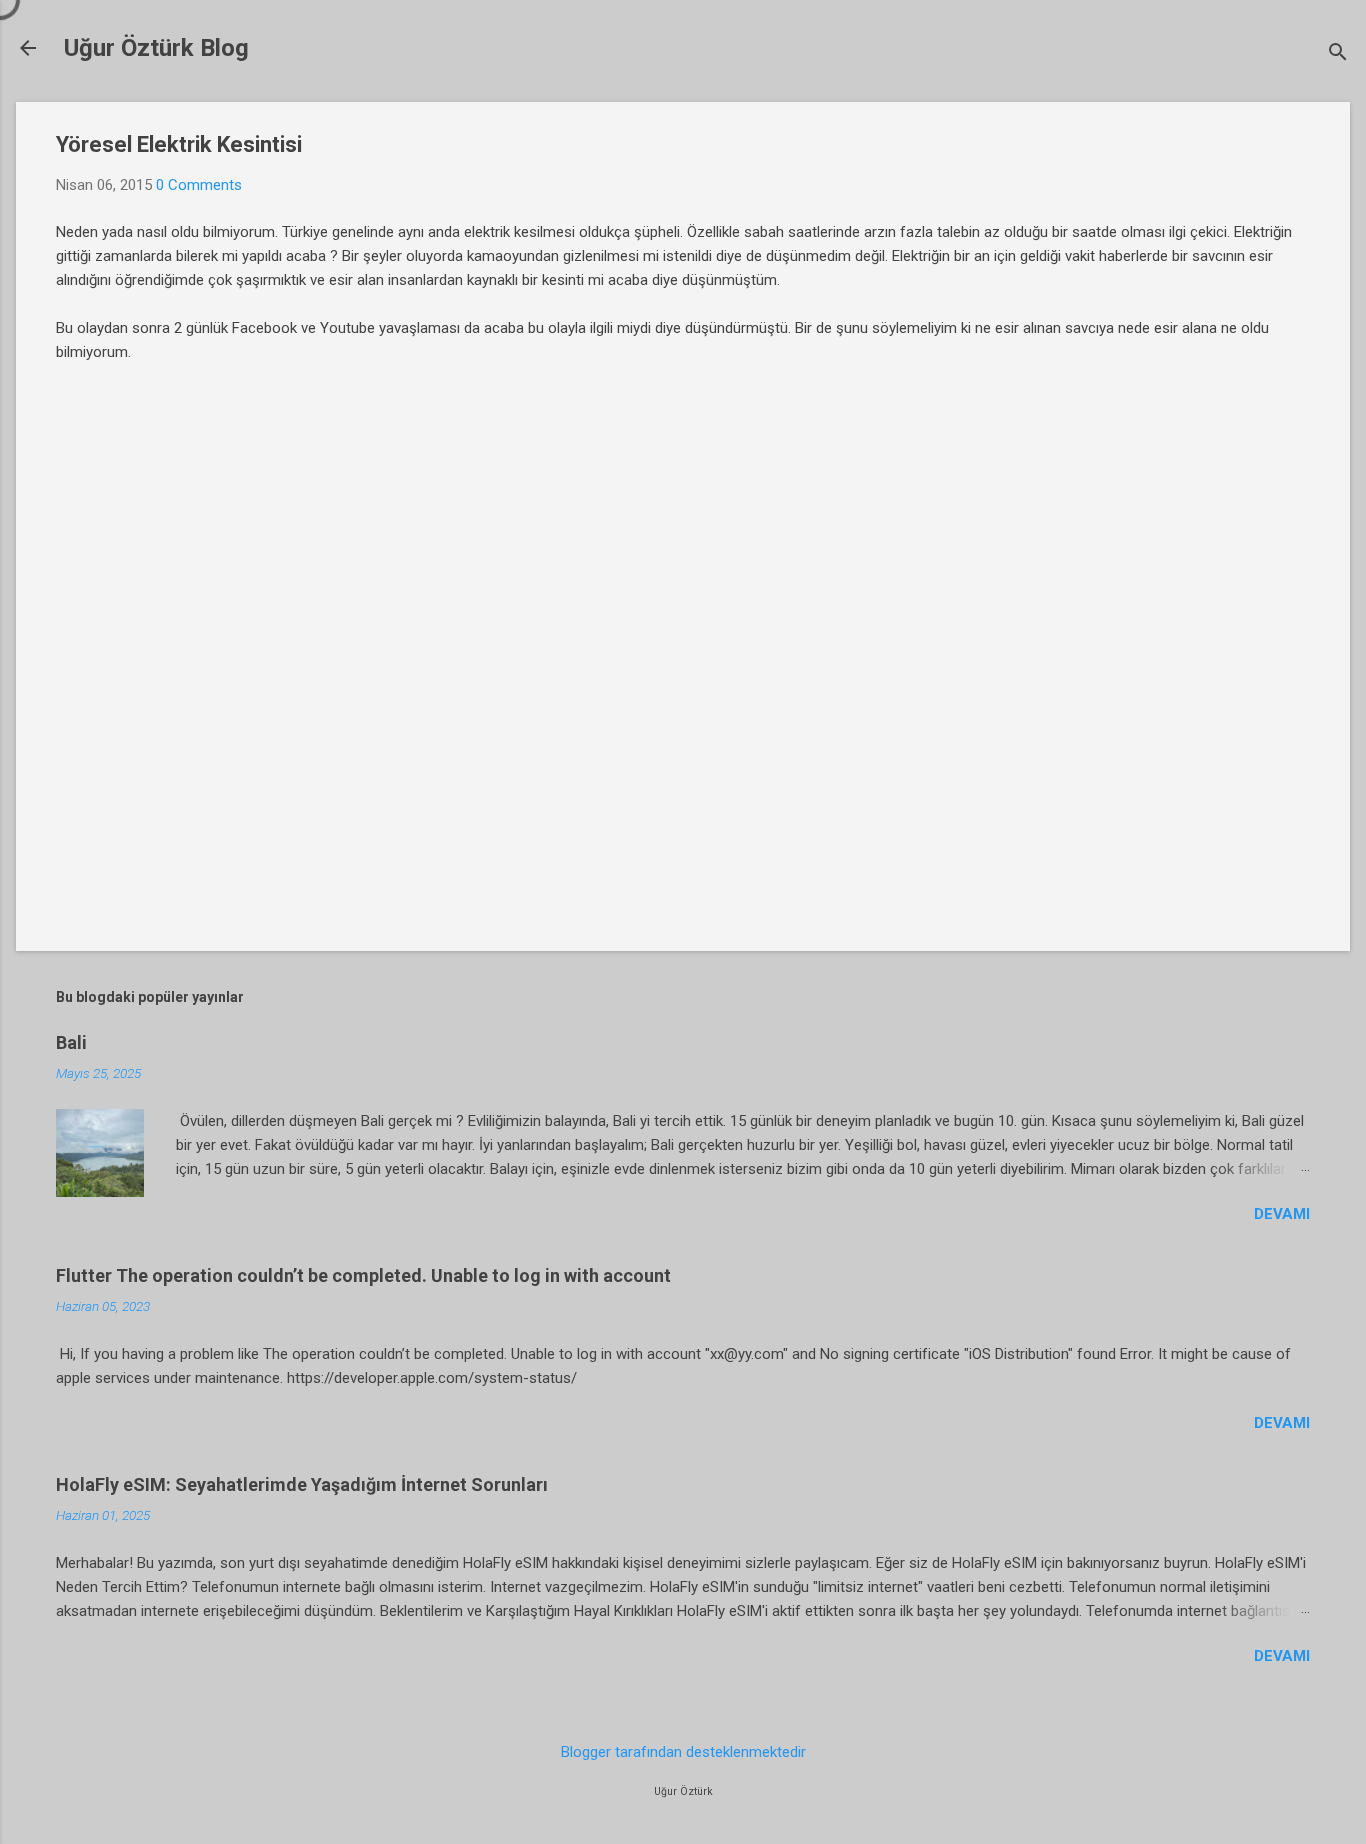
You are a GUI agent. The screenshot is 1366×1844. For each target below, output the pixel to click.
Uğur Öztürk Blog (156, 48)
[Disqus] (683, 647)
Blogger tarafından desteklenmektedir (683, 1752)
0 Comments (199, 185)
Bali (71, 1042)
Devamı (1282, 1214)
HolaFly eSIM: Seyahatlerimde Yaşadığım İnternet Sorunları (302, 1484)
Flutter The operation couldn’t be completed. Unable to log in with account (363, 1275)
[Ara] (1338, 54)
